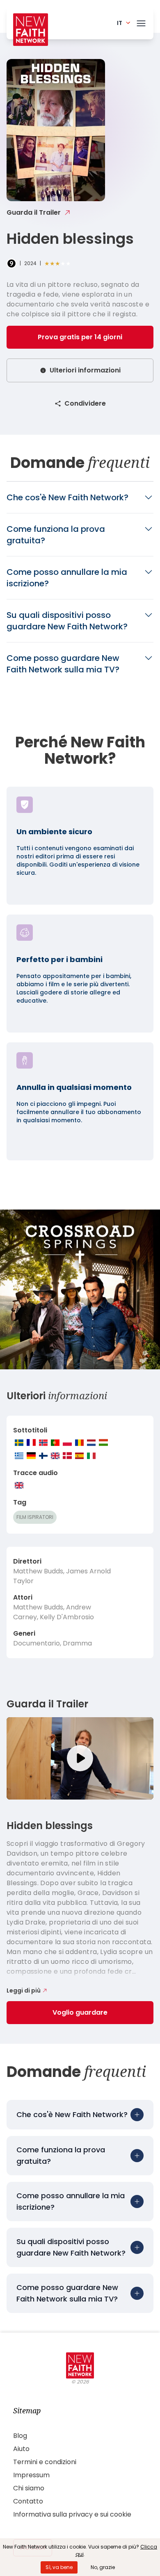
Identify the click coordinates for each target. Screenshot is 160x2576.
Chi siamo (29, 2488)
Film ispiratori (35, 1517)
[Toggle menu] (141, 22)
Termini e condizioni (45, 2462)
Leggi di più (24, 1990)
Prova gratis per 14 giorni (80, 337)
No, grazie (103, 2567)
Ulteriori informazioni (85, 370)
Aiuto (21, 2449)
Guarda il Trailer (34, 212)
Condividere (85, 403)
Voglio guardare (80, 2012)
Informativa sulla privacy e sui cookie (72, 2514)
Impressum (31, 2475)
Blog (20, 2436)
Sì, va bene (59, 2567)
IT (120, 23)
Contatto (28, 2501)
